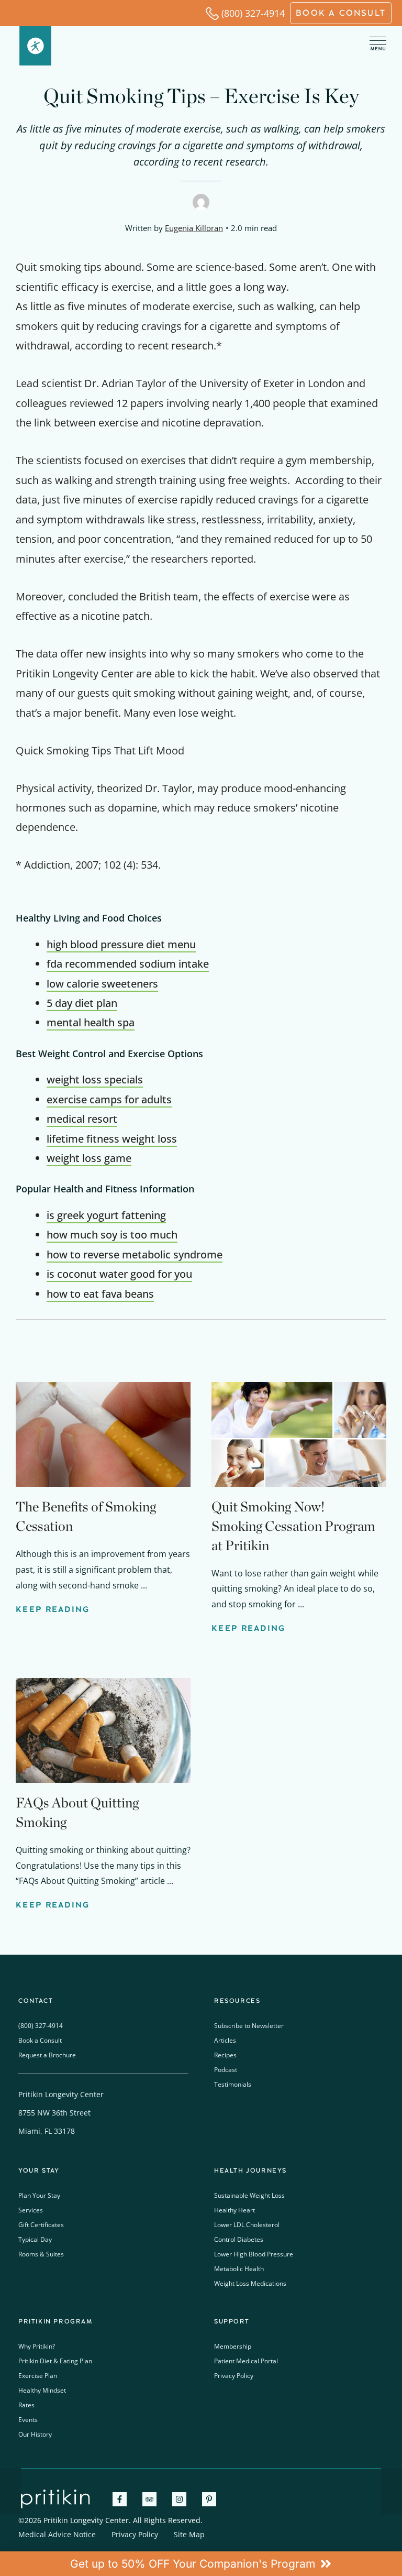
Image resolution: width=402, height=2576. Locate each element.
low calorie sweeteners (102, 984)
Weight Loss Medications (250, 2283)
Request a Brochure (47, 2055)
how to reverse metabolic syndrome (135, 1254)
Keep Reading (53, 1609)
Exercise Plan (38, 2376)
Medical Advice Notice (57, 2534)
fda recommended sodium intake (128, 964)
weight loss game (89, 1158)
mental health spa (91, 1022)
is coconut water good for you (119, 1274)
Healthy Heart (234, 2210)
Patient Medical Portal (246, 2361)
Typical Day (35, 2239)
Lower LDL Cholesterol (247, 2225)
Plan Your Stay (39, 2195)
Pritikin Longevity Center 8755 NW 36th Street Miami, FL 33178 (61, 2113)
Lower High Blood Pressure (254, 2254)
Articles (225, 2040)
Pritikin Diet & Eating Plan (55, 2361)
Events (28, 2420)
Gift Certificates (41, 2225)
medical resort (82, 1119)
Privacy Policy (234, 2376)
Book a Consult (40, 2040)
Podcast (226, 2070)
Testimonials (233, 2084)
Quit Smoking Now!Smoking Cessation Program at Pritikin (293, 1526)
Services (31, 2210)
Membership (233, 2346)
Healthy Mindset (42, 2390)
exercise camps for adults (109, 1099)
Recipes (225, 2055)
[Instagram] (179, 2499)
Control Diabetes (239, 2239)
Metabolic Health (239, 2269)
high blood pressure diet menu (121, 944)
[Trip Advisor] (149, 2499)
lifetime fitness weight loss (112, 1139)
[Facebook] (120, 2499)
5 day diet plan (82, 1003)
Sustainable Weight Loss (249, 2195)
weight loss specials (95, 1079)
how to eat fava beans (100, 1294)
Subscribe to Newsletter (249, 2026)
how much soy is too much (112, 1235)
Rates (26, 2405)
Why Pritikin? (37, 2346)
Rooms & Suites (41, 2254)
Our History (35, 2434)
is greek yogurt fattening (106, 1215)
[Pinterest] (209, 2499)
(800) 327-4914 (253, 13)
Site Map (189, 2534)
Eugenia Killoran (194, 228)
